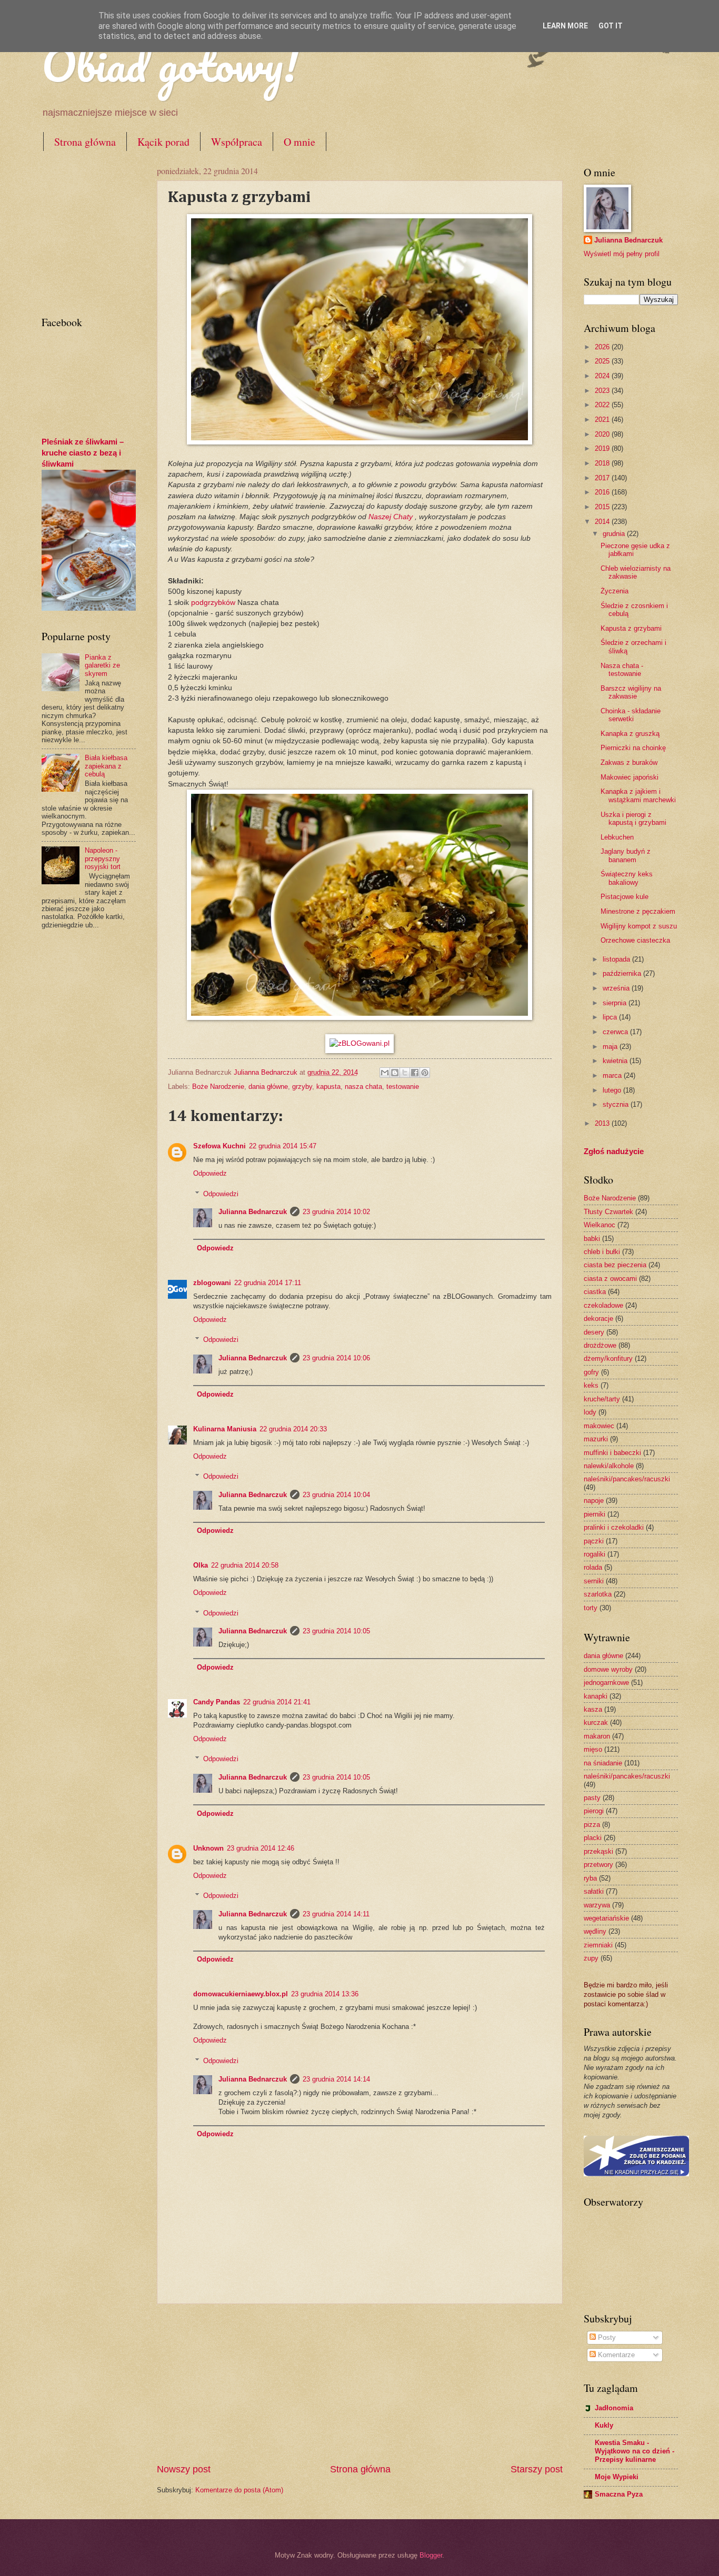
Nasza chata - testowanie (622, 670)
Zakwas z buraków (629, 762)
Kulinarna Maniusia (225, 1429)
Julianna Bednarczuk (253, 1212)
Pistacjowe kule (625, 897)
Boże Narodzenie (218, 1087)
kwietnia (616, 1061)
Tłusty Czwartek (608, 1212)
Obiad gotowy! (170, 64)
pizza (592, 1825)
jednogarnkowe (606, 1683)
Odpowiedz (210, 1173)
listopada (617, 959)
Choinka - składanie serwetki (631, 715)
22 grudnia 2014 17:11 (268, 1283)
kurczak (596, 1723)
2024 (603, 376)
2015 (603, 507)
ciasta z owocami (610, 1279)
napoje (594, 1501)
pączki (594, 1541)
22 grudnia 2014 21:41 (277, 1702)
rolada (593, 1567)
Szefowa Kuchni (219, 1146)
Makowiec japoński (630, 777)
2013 (603, 1123)
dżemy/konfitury (608, 1358)
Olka (201, 1565)
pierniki (595, 1514)
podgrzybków (213, 603)
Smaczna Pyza (619, 2494)
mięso (593, 1749)
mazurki (596, 1439)
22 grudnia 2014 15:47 (283, 1146)
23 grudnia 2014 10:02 (336, 1212)
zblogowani (212, 1283)
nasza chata (363, 1087)
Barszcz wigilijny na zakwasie (631, 692)
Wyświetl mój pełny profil (622, 254)
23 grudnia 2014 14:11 (336, 1914)
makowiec (599, 1426)
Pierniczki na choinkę (633, 748)
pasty (592, 1798)
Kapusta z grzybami (631, 628)
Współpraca (237, 142)
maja (611, 1047)
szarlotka (598, 1594)
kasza (593, 1709)
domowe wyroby (608, 1669)
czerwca (616, 1032)
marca (613, 1075)
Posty (606, 2337)
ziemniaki (598, 1945)
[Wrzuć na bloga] (395, 1073)
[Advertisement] (359, 2383)
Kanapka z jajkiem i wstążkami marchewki (638, 795)
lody (590, 1412)
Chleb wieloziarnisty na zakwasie (636, 572)
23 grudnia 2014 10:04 (336, 1495)
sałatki (594, 1891)
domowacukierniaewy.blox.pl (241, 1994)
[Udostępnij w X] (405, 1073)
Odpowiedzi (221, 1193)
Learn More (565, 26)
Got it (611, 26)
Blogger (431, 2555)
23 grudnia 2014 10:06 (336, 1358)
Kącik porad (163, 142)
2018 (603, 463)
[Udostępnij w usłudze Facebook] (415, 1073)
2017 (603, 478)
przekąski (598, 1851)
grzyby (302, 1087)
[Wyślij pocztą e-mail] (385, 1073)
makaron (597, 1736)
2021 (603, 420)
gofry (591, 1372)
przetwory (598, 1865)
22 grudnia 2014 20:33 (293, 1429)
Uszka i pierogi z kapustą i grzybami (633, 819)
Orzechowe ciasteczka (635, 940)
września (617, 988)
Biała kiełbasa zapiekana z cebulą (106, 766)
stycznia (617, 1104)
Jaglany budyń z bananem (626, 855)
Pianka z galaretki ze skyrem (102, 665)
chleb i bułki (602, 1252)
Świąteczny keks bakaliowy (627, 878)
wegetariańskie (606, 1918)
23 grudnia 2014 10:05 (336, 1631)
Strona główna (85, 142)
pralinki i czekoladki (614, 1527)
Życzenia (615, 591)
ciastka (595, 1292)
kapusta (328, 1087)
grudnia (615, 534)
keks (591, 1385)
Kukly (604, 2425)
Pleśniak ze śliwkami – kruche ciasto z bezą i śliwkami (83, 453)
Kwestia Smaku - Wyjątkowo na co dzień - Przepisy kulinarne (635, 2451)
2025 (603, 361)
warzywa (597, 1905)
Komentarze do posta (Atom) (239, 2490)
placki (593, 1838)
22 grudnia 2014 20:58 (245, 1565)
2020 (603, 434)
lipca (611, 1017)
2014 (603, 522)
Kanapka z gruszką (630, 734)
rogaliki (595, 1554)
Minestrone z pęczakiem (638, 911)
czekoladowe (603, 1305)
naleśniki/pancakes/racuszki (627, 1479)
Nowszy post (184, 2469)
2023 (603, 391)
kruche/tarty (602, 1399)
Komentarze (615, 2355)
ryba (590, 1878)
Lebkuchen (617, 837)
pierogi (594, 1811)
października (623, 973)
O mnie (299, 142)
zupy (591, 1958)
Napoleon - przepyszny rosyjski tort (103, 858)
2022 (603, 405)
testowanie (403, 1087)
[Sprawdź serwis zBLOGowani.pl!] (359, 1043)
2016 (603, 492)
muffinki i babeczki (612, 1453)
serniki (594, 1581)
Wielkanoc (600, 1225)
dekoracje (598, 1319)
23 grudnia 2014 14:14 (336, 2079)
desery (594, 1332)
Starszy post (537, 2469)
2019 (603, 448)
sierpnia (616, 1003)
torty (591, 1608)
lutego (613, 1090)
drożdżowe (600, 1345)
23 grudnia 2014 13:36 (325, 1994)
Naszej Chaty (391, 517)
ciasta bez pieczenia (615, 1265)
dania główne (268, 1087)
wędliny (595, 1931)
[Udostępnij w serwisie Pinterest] (425, 1073)
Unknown (208, 1848)
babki (592, 1239)
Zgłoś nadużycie (614, 1151)
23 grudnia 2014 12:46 (261, 1848)
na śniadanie (603, 1763)
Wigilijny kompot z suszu (639, 926)
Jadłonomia (614, 2408)
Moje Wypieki (617, 2477)
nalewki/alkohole (609, 1466)
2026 (603, 347)
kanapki (596, 1696)
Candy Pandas (217, 1702)
